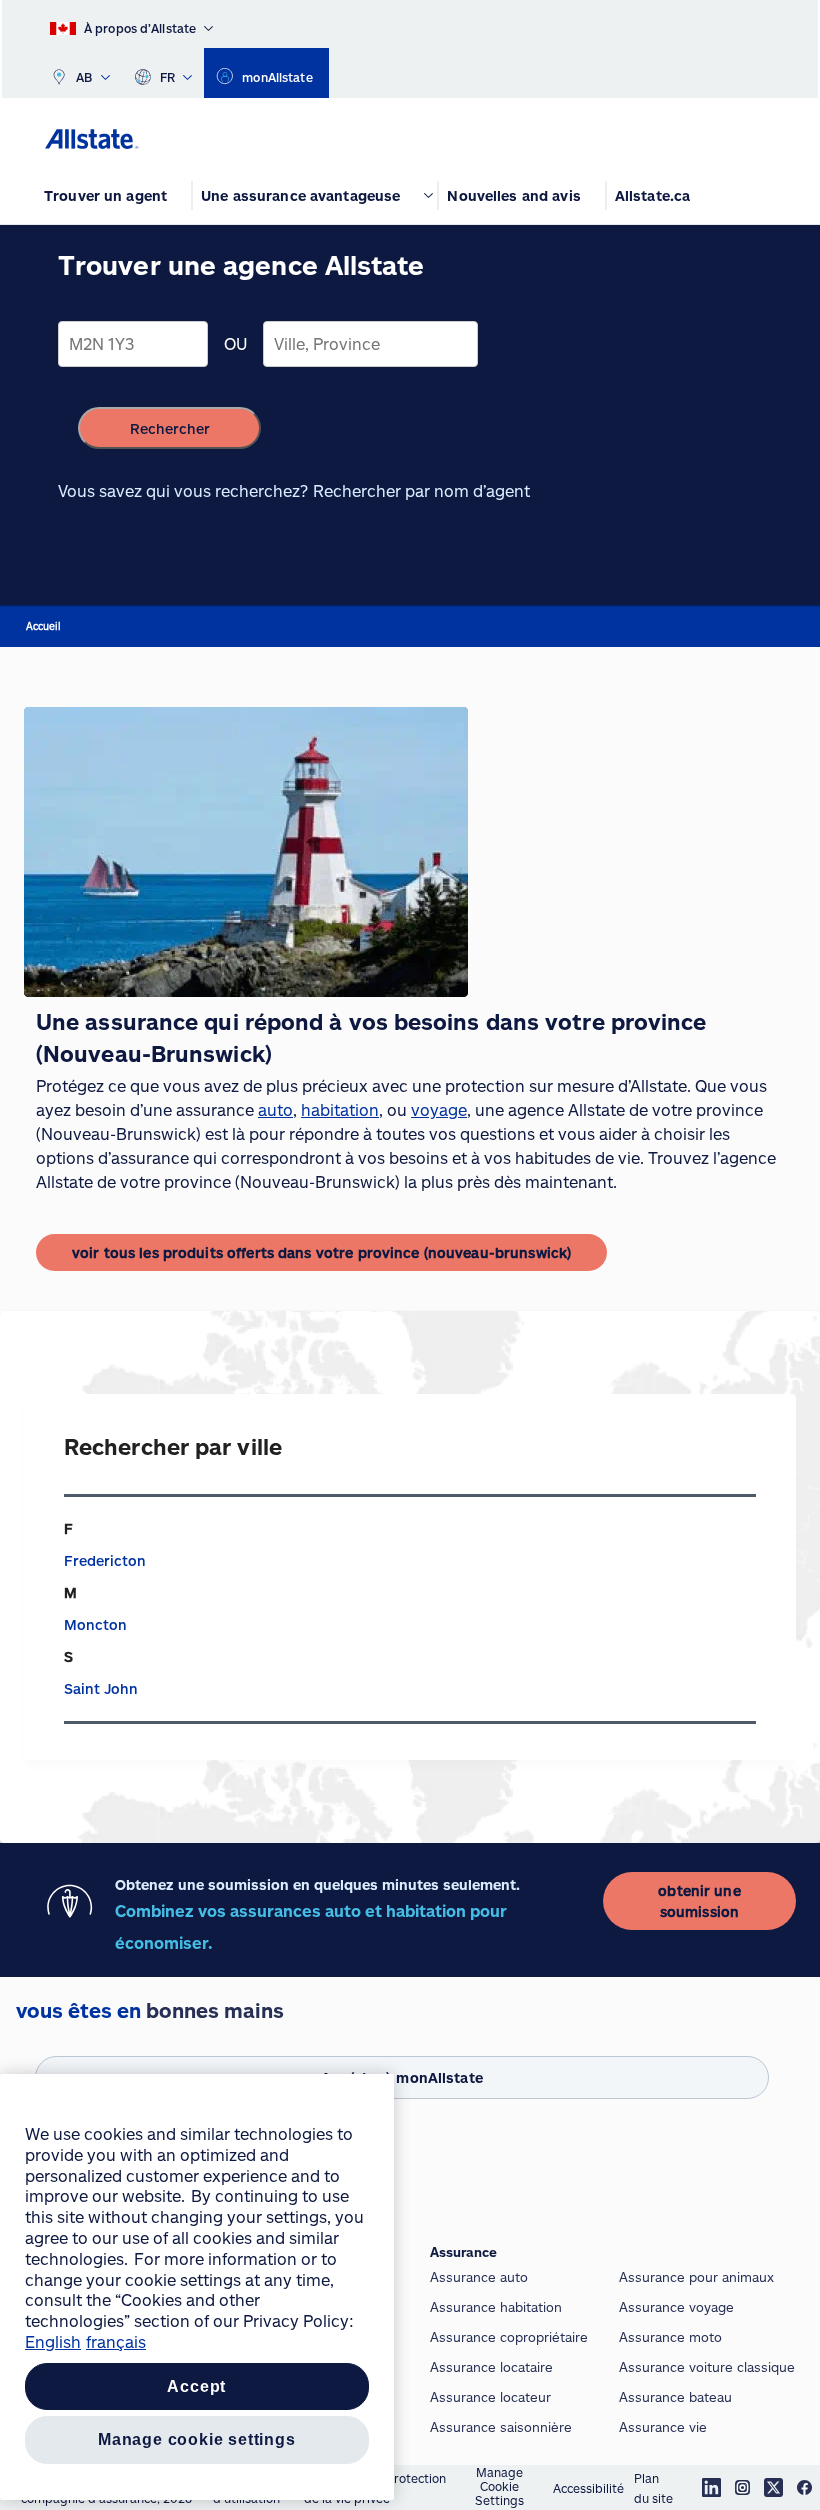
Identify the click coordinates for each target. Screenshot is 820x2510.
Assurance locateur (490, 2397)
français (116, 2341)
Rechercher (170, 428)
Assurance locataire (491, 2367)
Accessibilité (588, 2488)
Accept (196, 2386)
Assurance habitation (496, 2307)
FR (168, 77)
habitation (340, 1109)
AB (84, 77)
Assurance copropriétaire (509, 2337)
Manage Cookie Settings (499, 2486)
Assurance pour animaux (696, 2277)
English (53, 2341)
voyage (439, 1109)
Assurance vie (663, 2427)
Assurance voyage (676, 2307)
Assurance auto (479, 2277)
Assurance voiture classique (707, 2367)
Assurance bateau (675, 2397)
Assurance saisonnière (501, 2427)
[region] (197, 2287)
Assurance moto (670, 2337)
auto (275, 1109)
